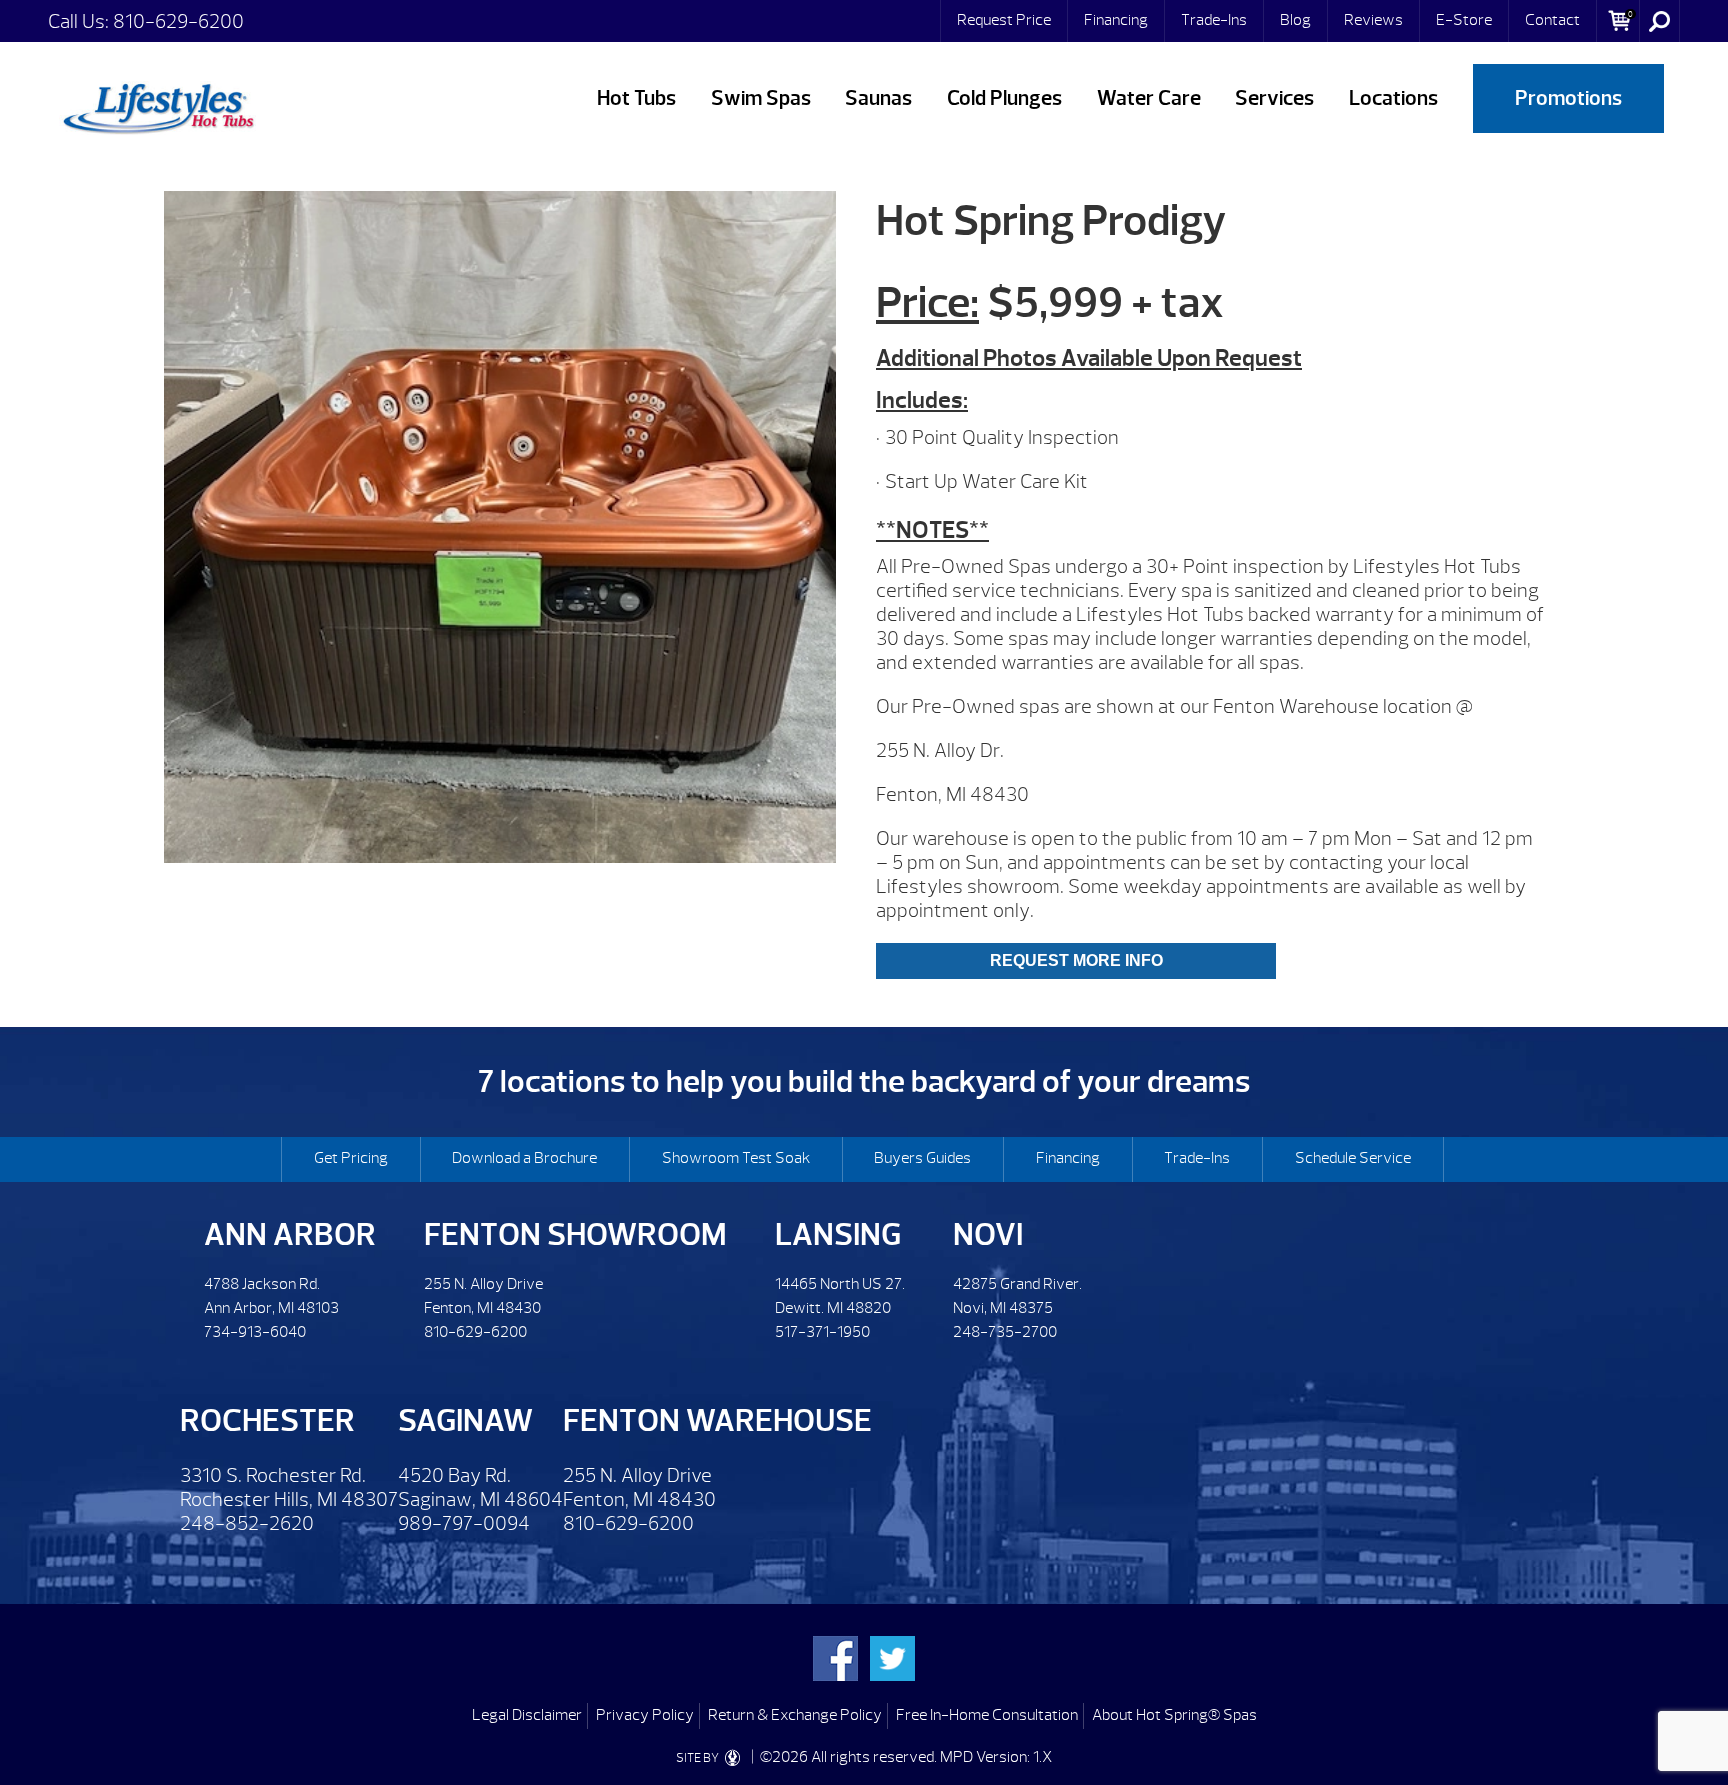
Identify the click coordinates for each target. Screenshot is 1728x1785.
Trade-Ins (1214, 20)
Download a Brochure (524, 1158)
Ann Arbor (290, 1234)
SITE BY (698, 1758)
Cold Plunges (1004, 98)
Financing (1116, 20)
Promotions (1568, 98)
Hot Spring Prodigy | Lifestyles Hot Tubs (158, 105)
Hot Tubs (636, 98)
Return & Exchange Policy (795, 1715)
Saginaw (465, 1420)
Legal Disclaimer (527, 1715)
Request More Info (1076, 960)
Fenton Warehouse (717, 1420)
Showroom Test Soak (736, 1158)
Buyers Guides (922, 1158)
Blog (1295, 20)
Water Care (1149, 98)
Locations (1393, 98)
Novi (988, 1234)
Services (1274, 98)
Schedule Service (1353, 1158)
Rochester (267, 1420)
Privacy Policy (645, 1715)
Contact (1552, 20)
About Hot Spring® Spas (1174, 1715)
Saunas (878, 98)
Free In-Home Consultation (987, 1715)
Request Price (1004, 20)
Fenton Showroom (575, 1234)
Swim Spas (761, 98)
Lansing (838, 1234)
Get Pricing (351, 1158)
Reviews (1373, 20)
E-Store (1464, 20)
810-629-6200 (178, 21)
